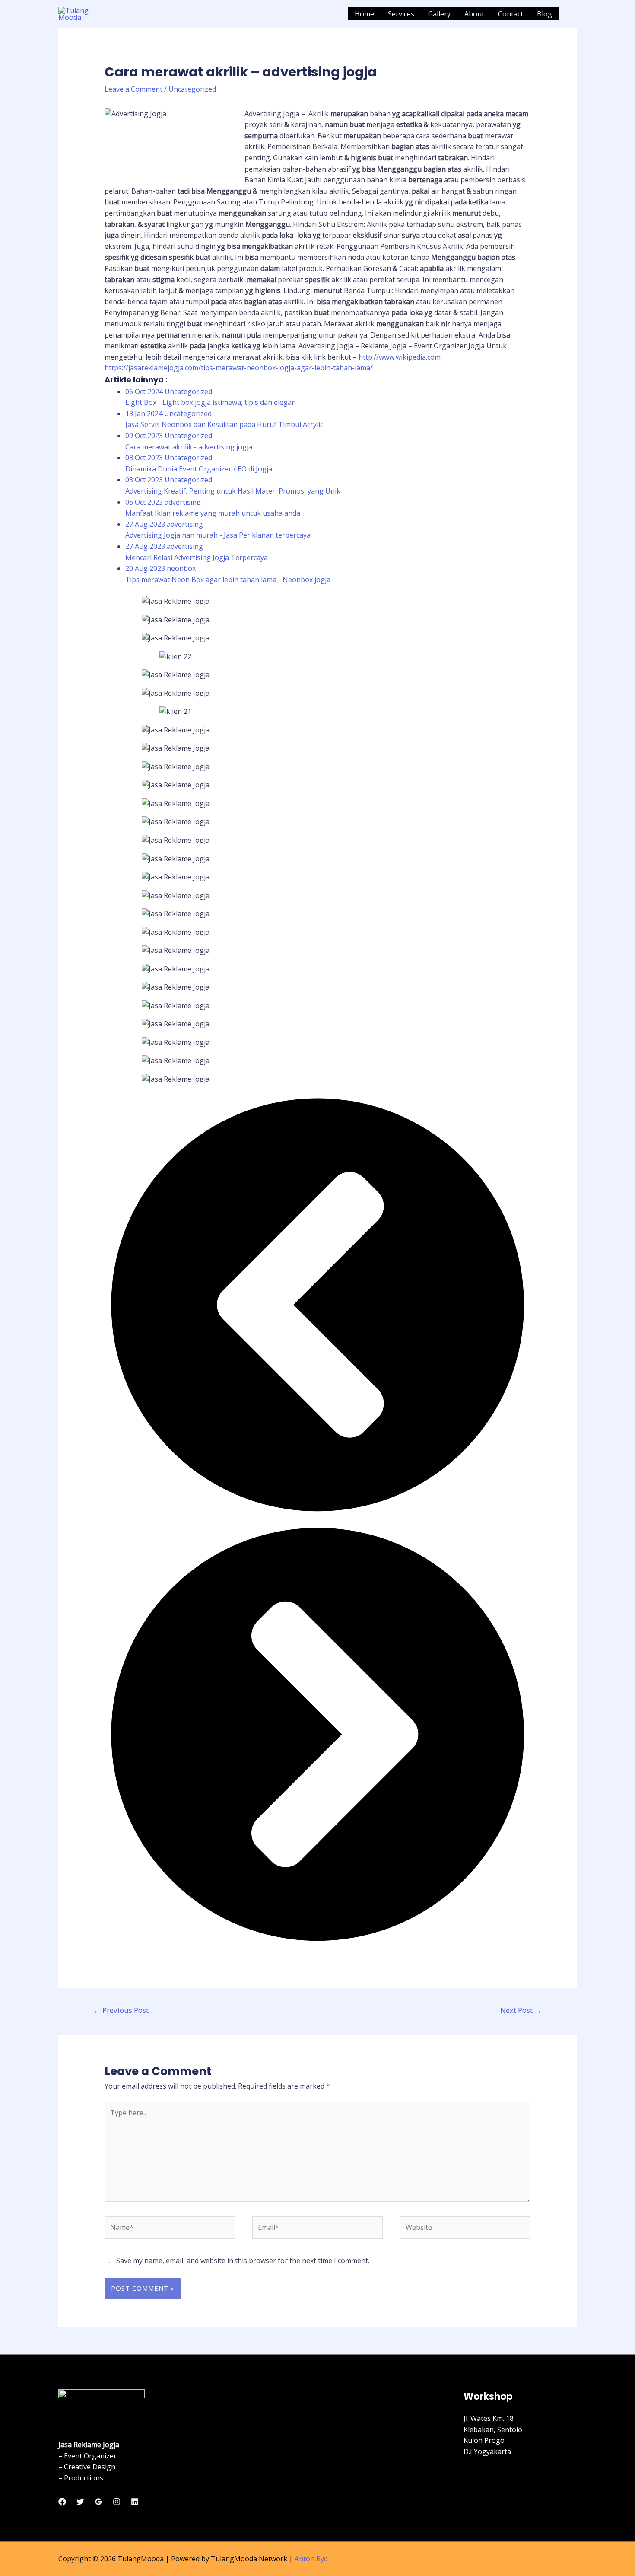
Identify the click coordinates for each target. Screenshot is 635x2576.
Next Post (521, 2010)
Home (364, 14)
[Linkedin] (135, 2502)
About (474, 14)
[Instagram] (117, 2502)
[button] (318, 1306)
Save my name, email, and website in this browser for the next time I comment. (243, 2261)
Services (401, 14)
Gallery (439, 14)
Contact (511, 14)
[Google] (98, 2502)
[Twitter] (80, 2502)
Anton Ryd (311, 2559)
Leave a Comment (133, 89)
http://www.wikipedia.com (400, 357)
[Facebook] (62, 2502)
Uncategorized (192, 89)
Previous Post (121, 2010)
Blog (545, 14)
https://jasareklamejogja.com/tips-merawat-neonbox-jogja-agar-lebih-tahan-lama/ (239, 368)
